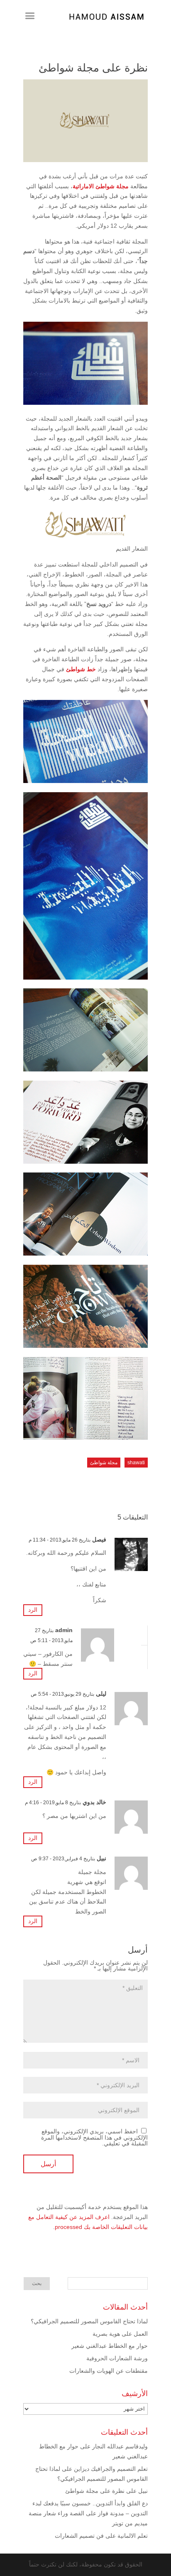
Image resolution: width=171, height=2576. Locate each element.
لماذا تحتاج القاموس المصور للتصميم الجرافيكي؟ (89, 2321)
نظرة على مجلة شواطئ (95, 2491)
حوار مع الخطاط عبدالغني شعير (110, 2346)
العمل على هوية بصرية (120, 2334)
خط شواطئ (81, 669)
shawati (136, 1463)
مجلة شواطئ (104, 1463)
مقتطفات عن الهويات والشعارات (109, 2371)
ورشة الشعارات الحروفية (117, 2358)
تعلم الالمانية (133, 2536)
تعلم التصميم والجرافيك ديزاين (111, 2469)
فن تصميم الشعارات (79, 2536)
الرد (33, 1610)
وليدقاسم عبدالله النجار (120, 2446)
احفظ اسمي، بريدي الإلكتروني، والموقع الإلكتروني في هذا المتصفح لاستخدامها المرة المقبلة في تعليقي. (94, 2137)
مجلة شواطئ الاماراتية (101, 186)
